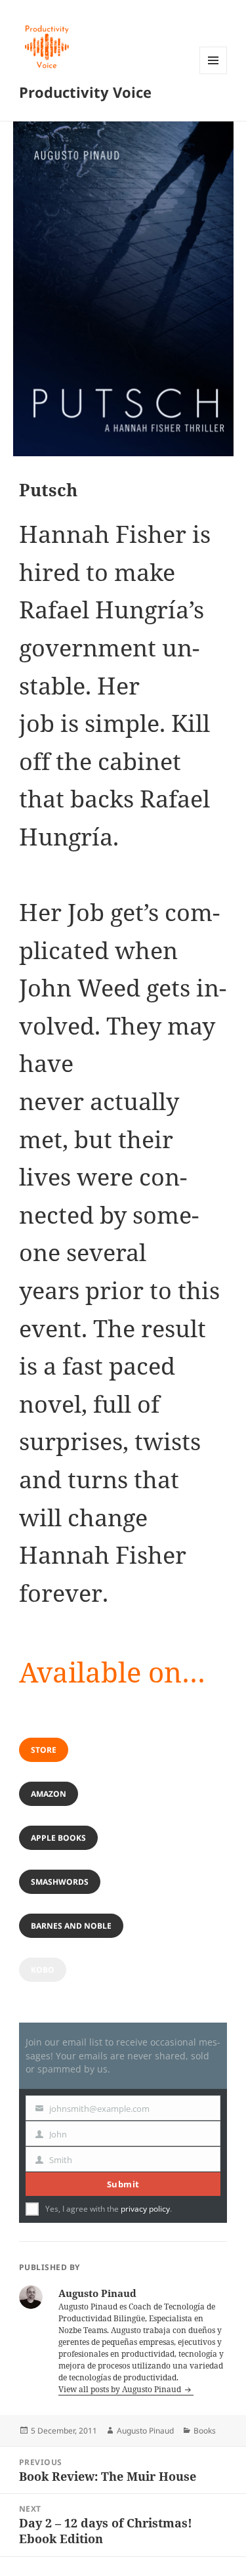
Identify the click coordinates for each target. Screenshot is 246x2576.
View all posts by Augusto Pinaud (121, 2389)
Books (205, 2431)
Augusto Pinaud (145, 2431)
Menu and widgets (214, 74)
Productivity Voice (85, 92)
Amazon (49, 1794)
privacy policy (145, 2209)
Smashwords (60, 1882)
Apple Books (58, 1838)
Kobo (43, 1970)
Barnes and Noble (71, 1926)
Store (44, 1750)
